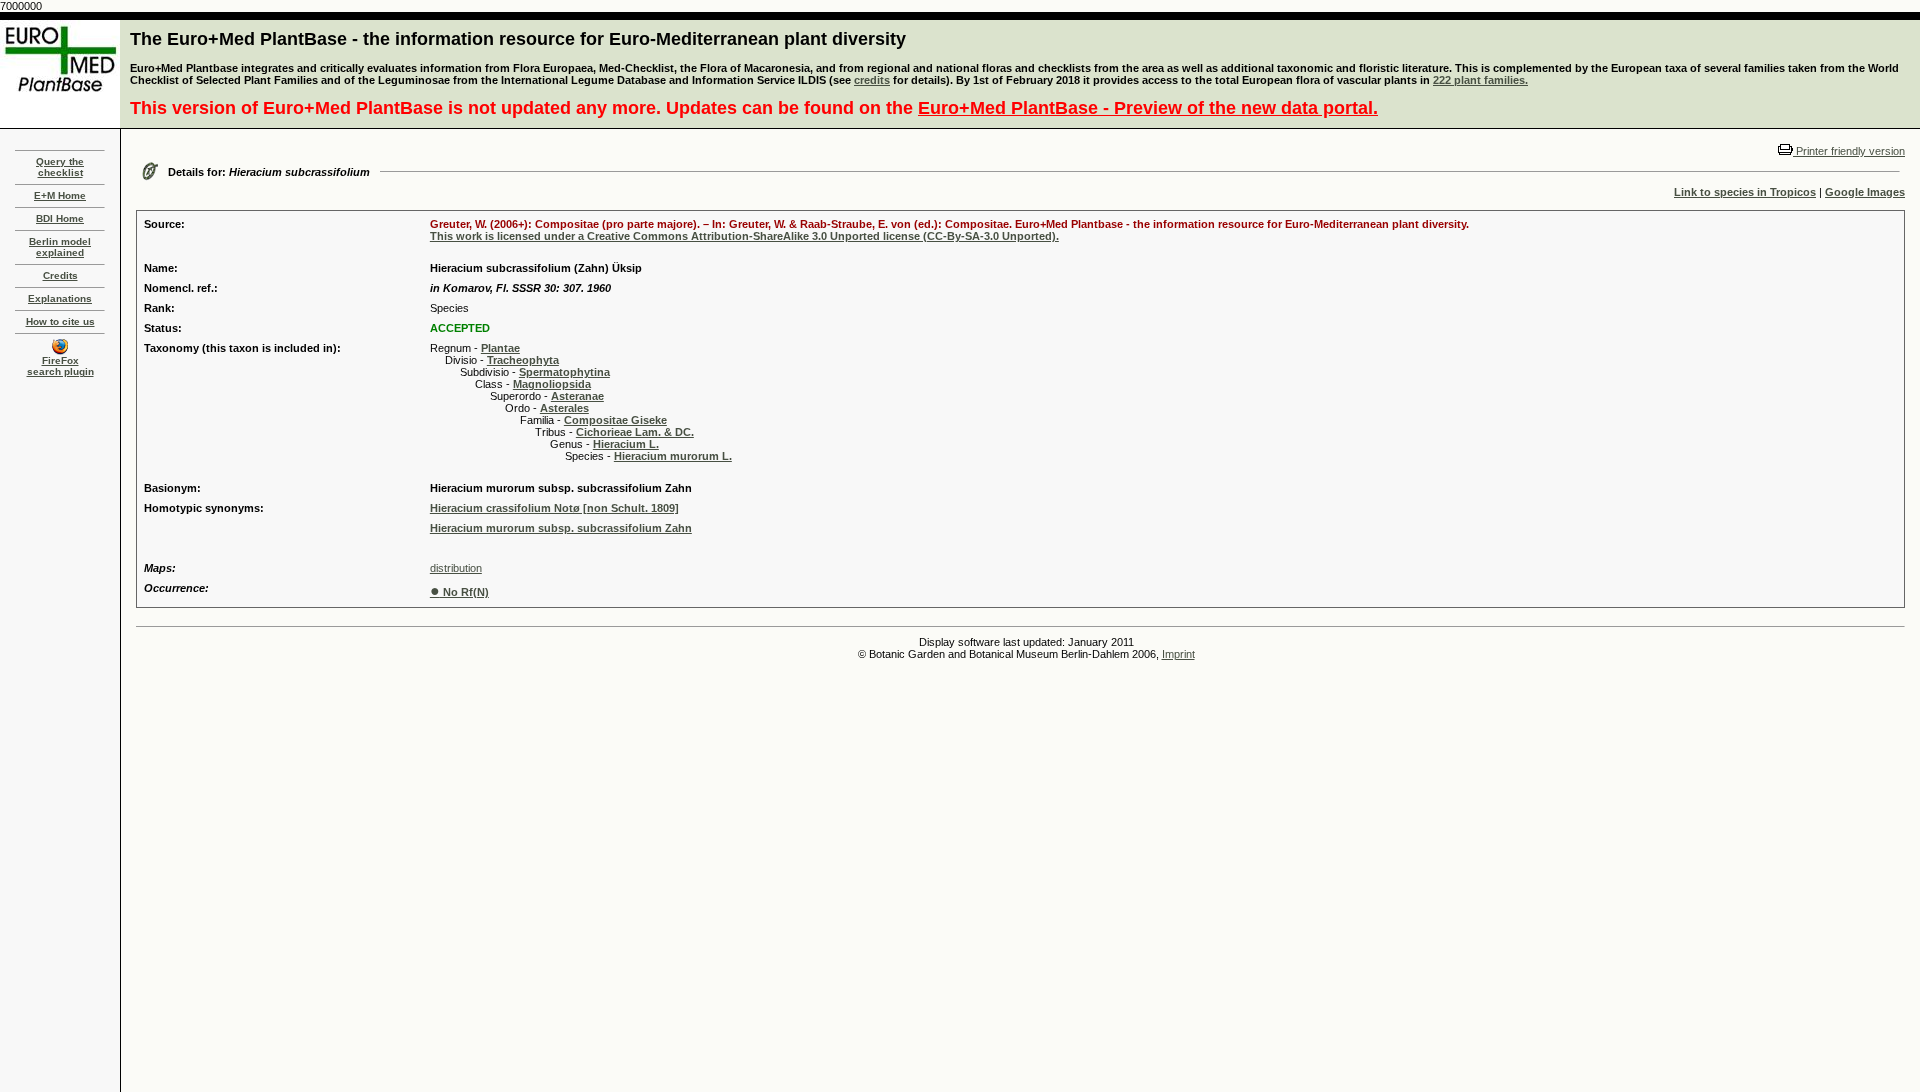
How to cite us (60, 321)
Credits (60, 275)
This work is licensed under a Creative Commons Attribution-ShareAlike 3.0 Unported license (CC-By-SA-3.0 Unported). (744, 236)
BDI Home (60, 218)
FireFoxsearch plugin (60, 366)
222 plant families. (1480, 80)
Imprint (1178, 654)
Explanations (60, 298)
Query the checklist (60, 167)
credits (872, 80)
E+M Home (60, 195)
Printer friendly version (1849, 151)
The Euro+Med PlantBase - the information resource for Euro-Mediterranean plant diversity (518, 39)
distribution (456, 568)
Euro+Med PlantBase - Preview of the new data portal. (1148, 108)
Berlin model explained (60, 247)
